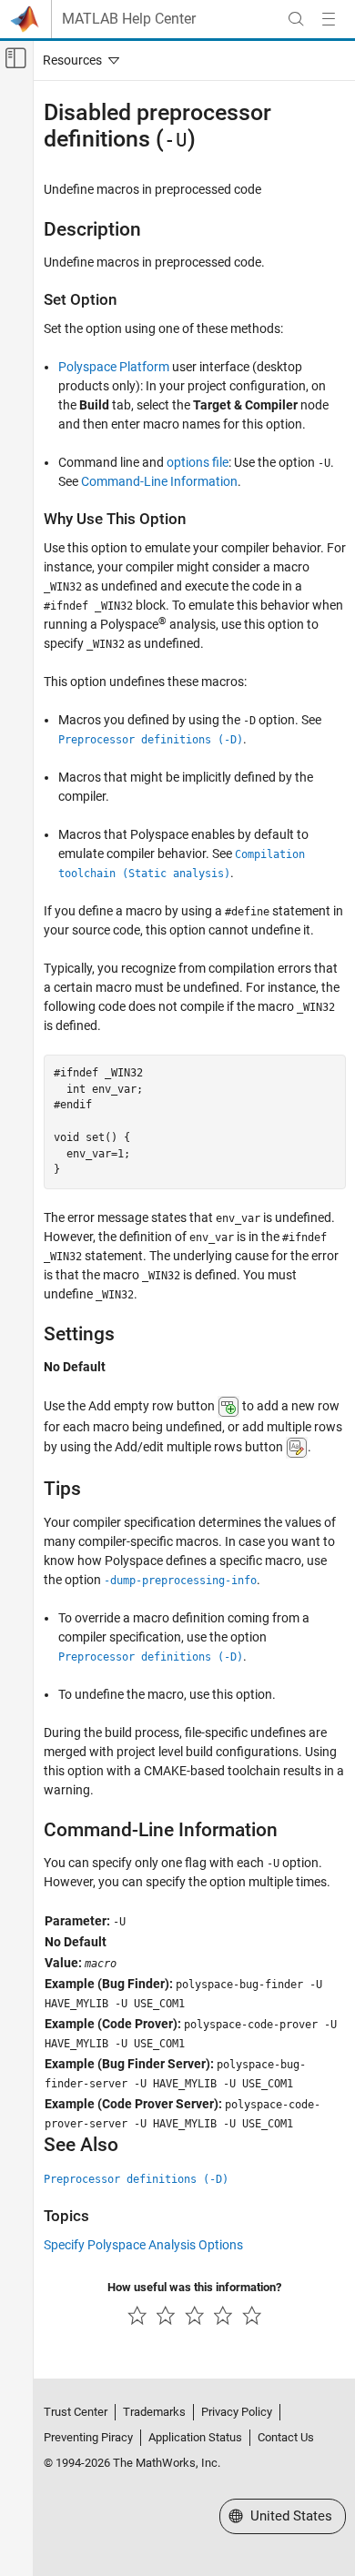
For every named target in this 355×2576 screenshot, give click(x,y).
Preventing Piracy (88, 2437)
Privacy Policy (237, 2412)
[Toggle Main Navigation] (329, 19)
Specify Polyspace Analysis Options (143, 2245)
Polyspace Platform (114, 367)
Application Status (195, 2437)
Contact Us (286, 2437)
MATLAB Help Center (129, 19)
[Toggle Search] (296, 19)
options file (198, 462)
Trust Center (76, 2412)
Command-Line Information (159, 481)
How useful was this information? (194, 2287)
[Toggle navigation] (77, 60)
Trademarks (154, 2412)
